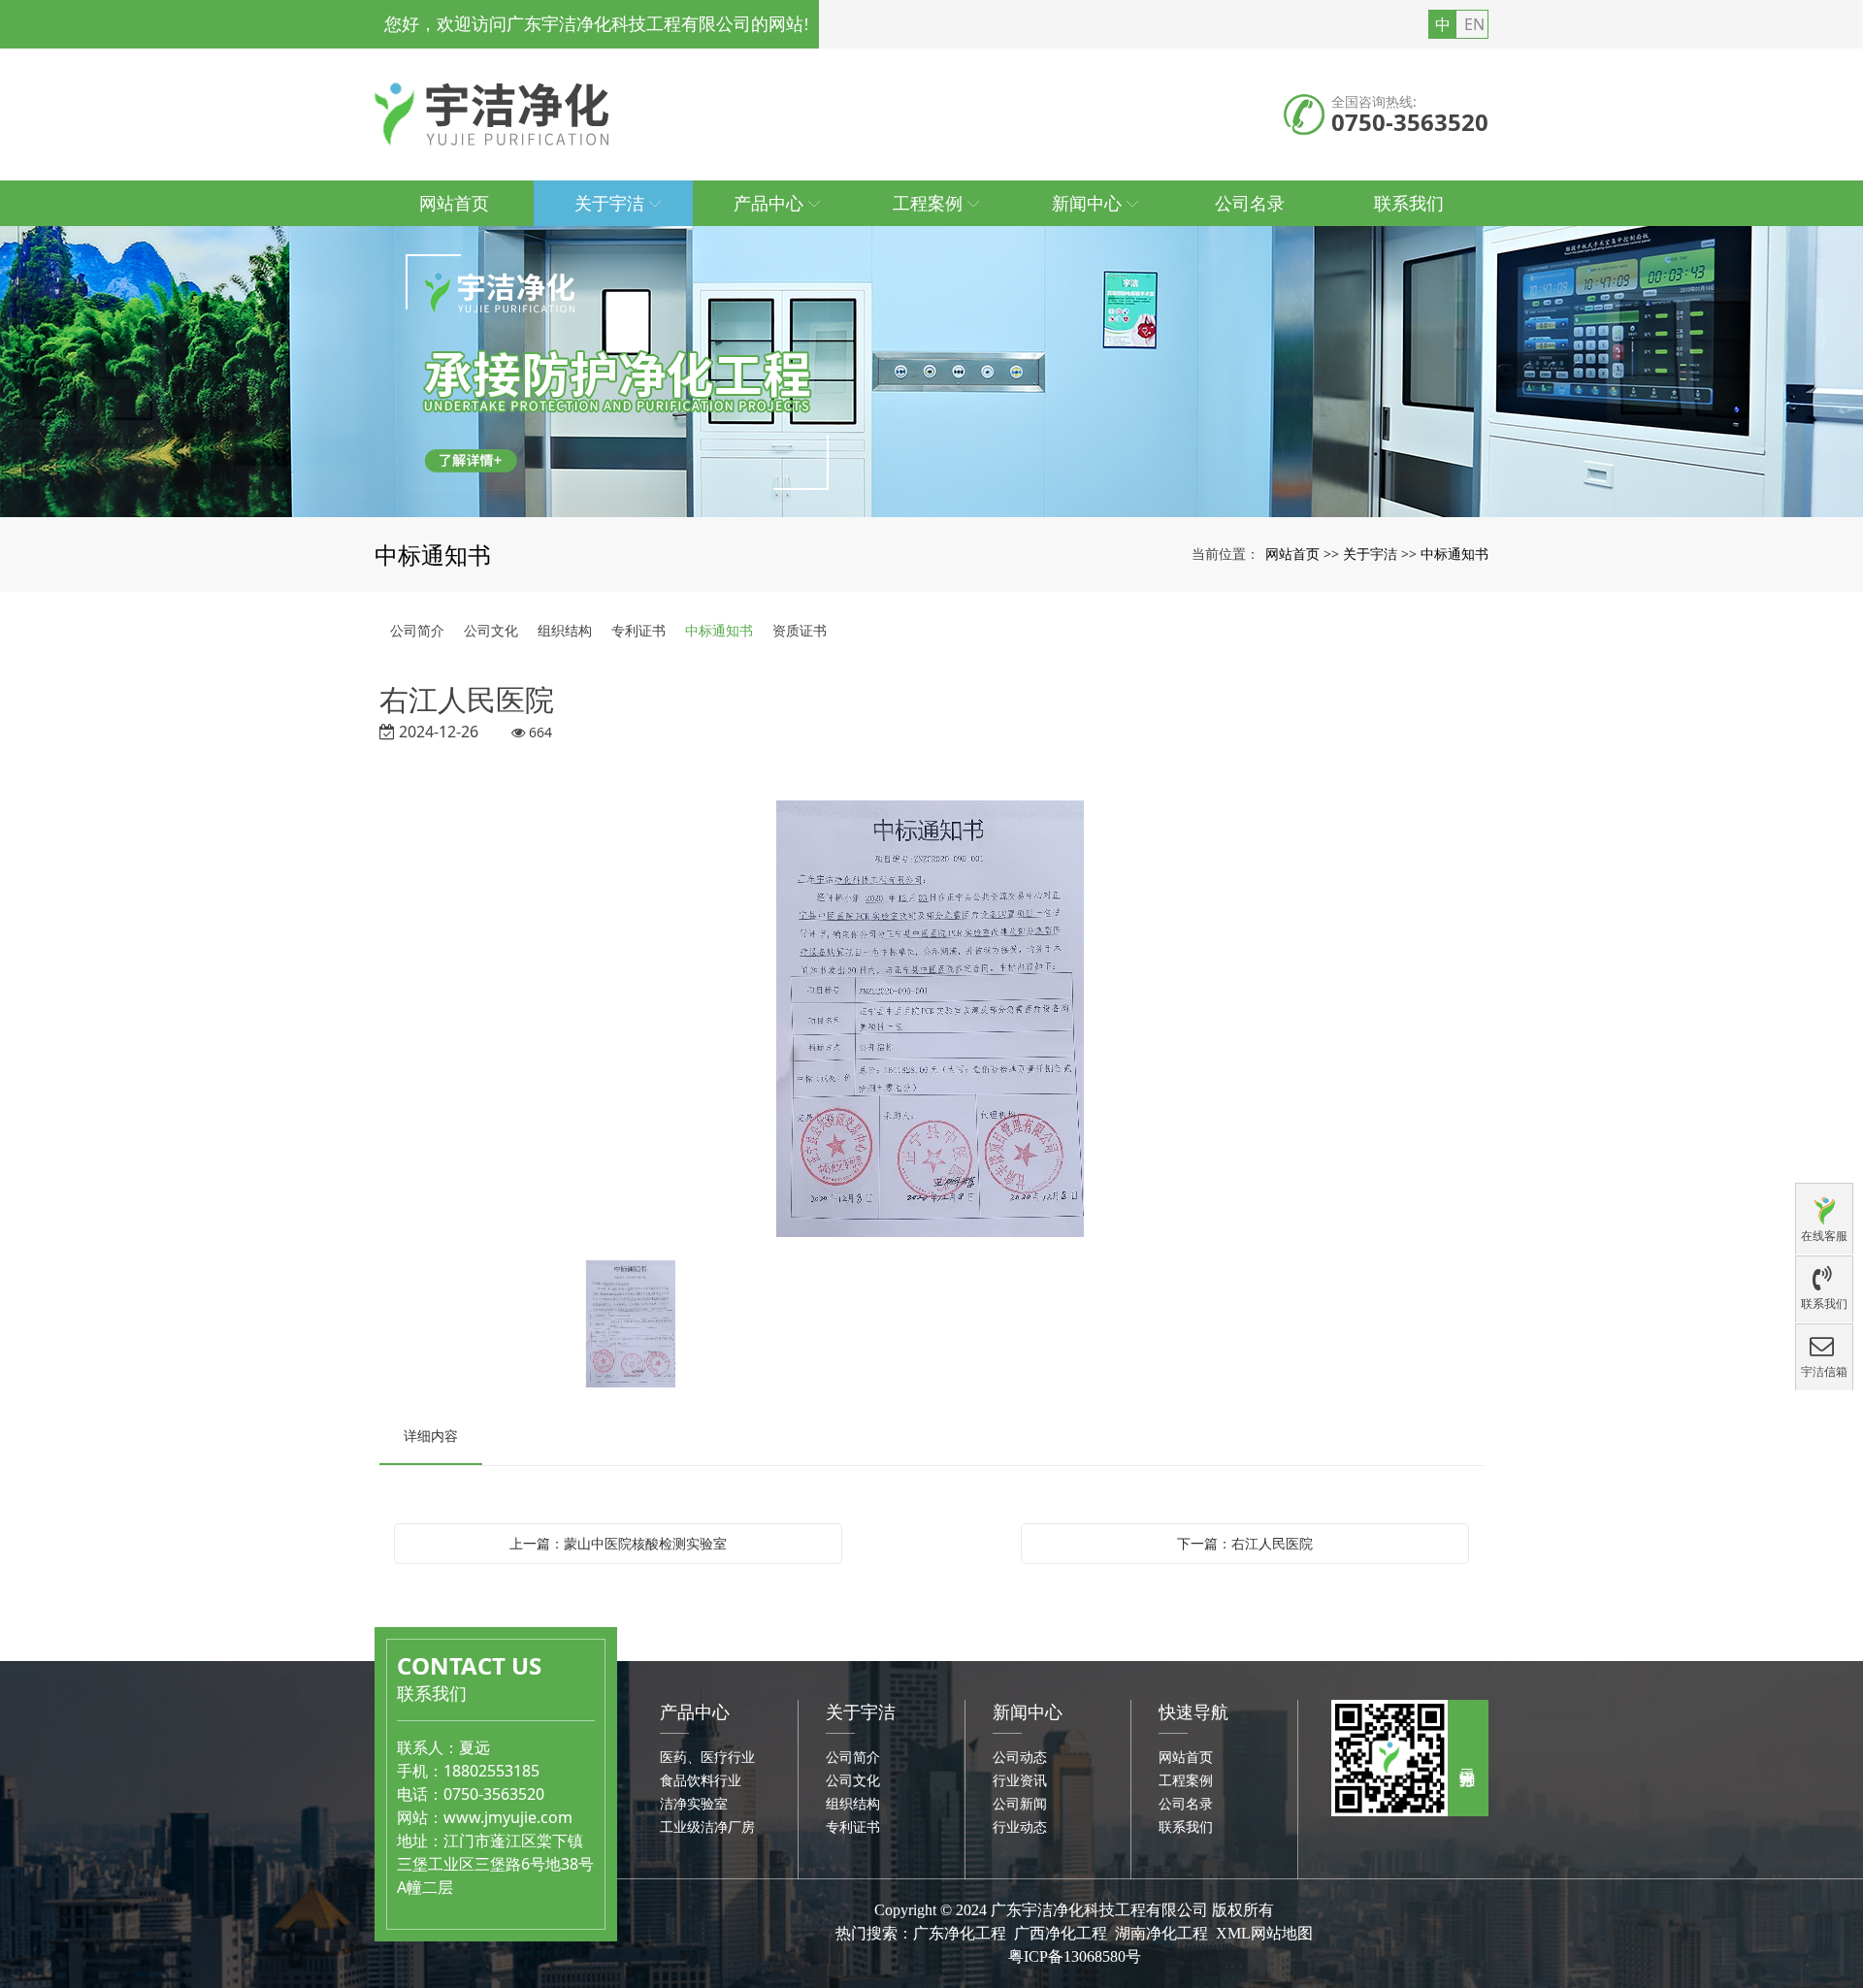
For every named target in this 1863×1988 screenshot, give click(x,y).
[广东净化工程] (931, 372)
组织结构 (565, 630)
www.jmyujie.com (508, 1817)
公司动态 (1020, 1757)
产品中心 (695, 1711)
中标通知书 (1454, 554)
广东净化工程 (960, 1933)
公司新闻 (1020, 1803)
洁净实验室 (694, 1803)
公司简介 (417, 630)
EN (1474, 24)
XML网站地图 (1264, 1933)
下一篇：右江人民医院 (1245, 1543)
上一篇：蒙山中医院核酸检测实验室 (618, 1543)
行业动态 (1020, 1826)
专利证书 (638, 630)
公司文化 (491, 630)
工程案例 (1186, 1780)
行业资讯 (1020, 1780)
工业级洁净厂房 (707, 1826)
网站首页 (1292, 554)
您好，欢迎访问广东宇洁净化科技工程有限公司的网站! (597, 24)
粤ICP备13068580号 (1075, 1956)
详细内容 (431, 1435)
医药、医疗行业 (707, 1757)
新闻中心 (1028, 1711)
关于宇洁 (1370, 554)
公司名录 (1186, 1803)
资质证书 (800, 630)
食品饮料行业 (701, 1780)
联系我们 (1186, 1826)
